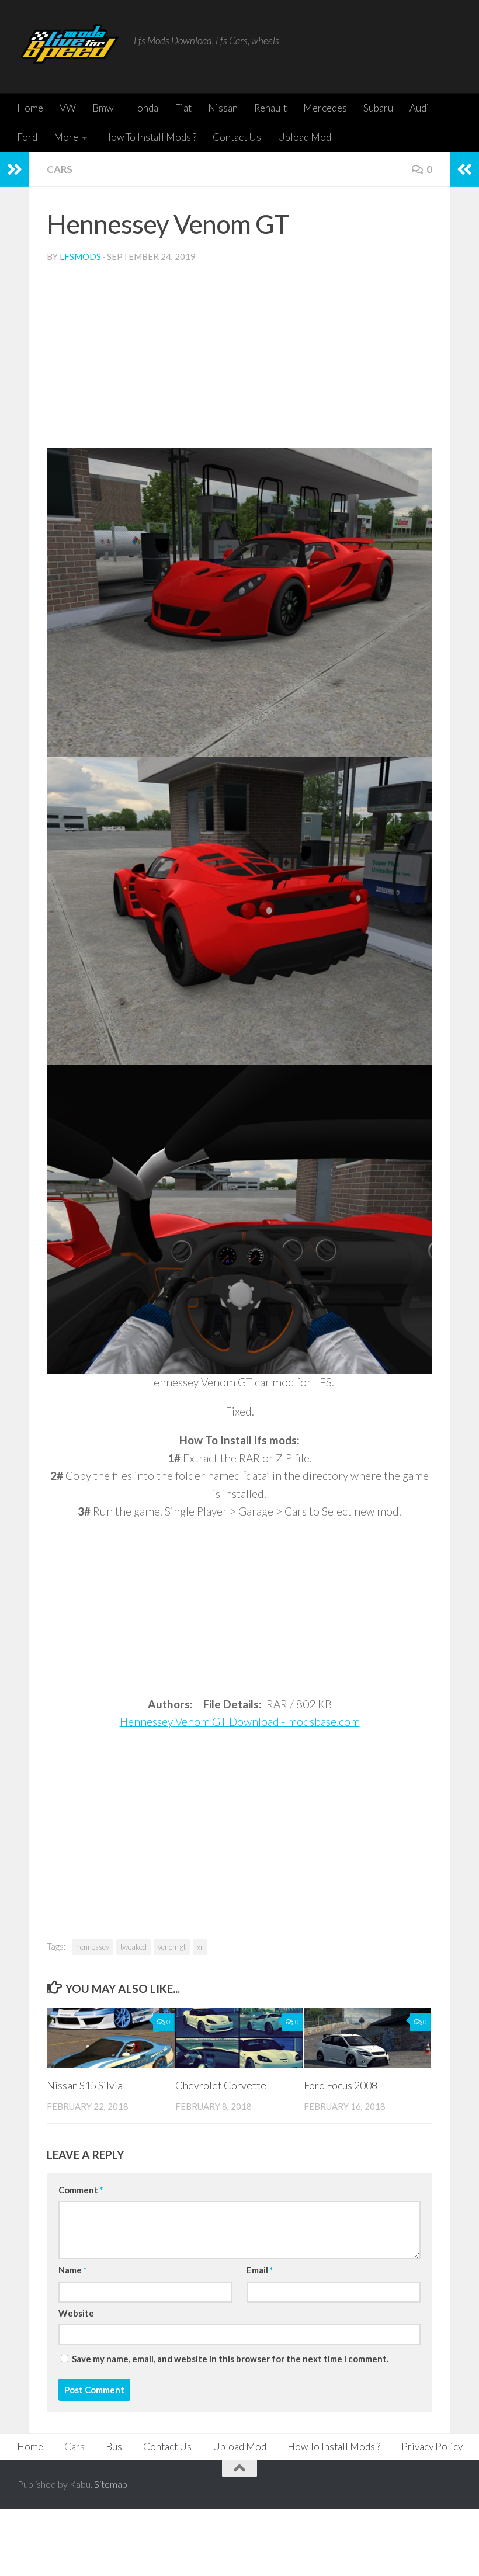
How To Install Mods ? (150, 137)
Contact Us (237, 137)
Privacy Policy (432, 2447)
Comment (81, 2190)
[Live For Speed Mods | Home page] (70, 47)
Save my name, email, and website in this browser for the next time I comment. (230, 2359)
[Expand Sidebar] (15, 169)
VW (68, 108)
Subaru (378, 108)
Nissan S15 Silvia (85, 2085)
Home (30, 108)
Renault (270, 108)
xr (200, 1947)
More (66, 137)
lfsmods (80, 256)
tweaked (133, 1947)
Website (76, 2313)
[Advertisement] (239, 360)
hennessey (93, 1947)
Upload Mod (304, 137)
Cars (60, 169)
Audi (419, 108)
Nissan (223, 108)
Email (260, 2270)
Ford (27, 137)
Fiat (183, 108)
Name (72, 2270)
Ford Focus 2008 (341, 2085)
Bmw (103, 108)
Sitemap (111, 2484)
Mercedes (325, 108)
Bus (114, 2447)
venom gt (172, 1947)
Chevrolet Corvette (221, 2085)
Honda (144, 108)
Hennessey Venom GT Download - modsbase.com (240, 1722)
